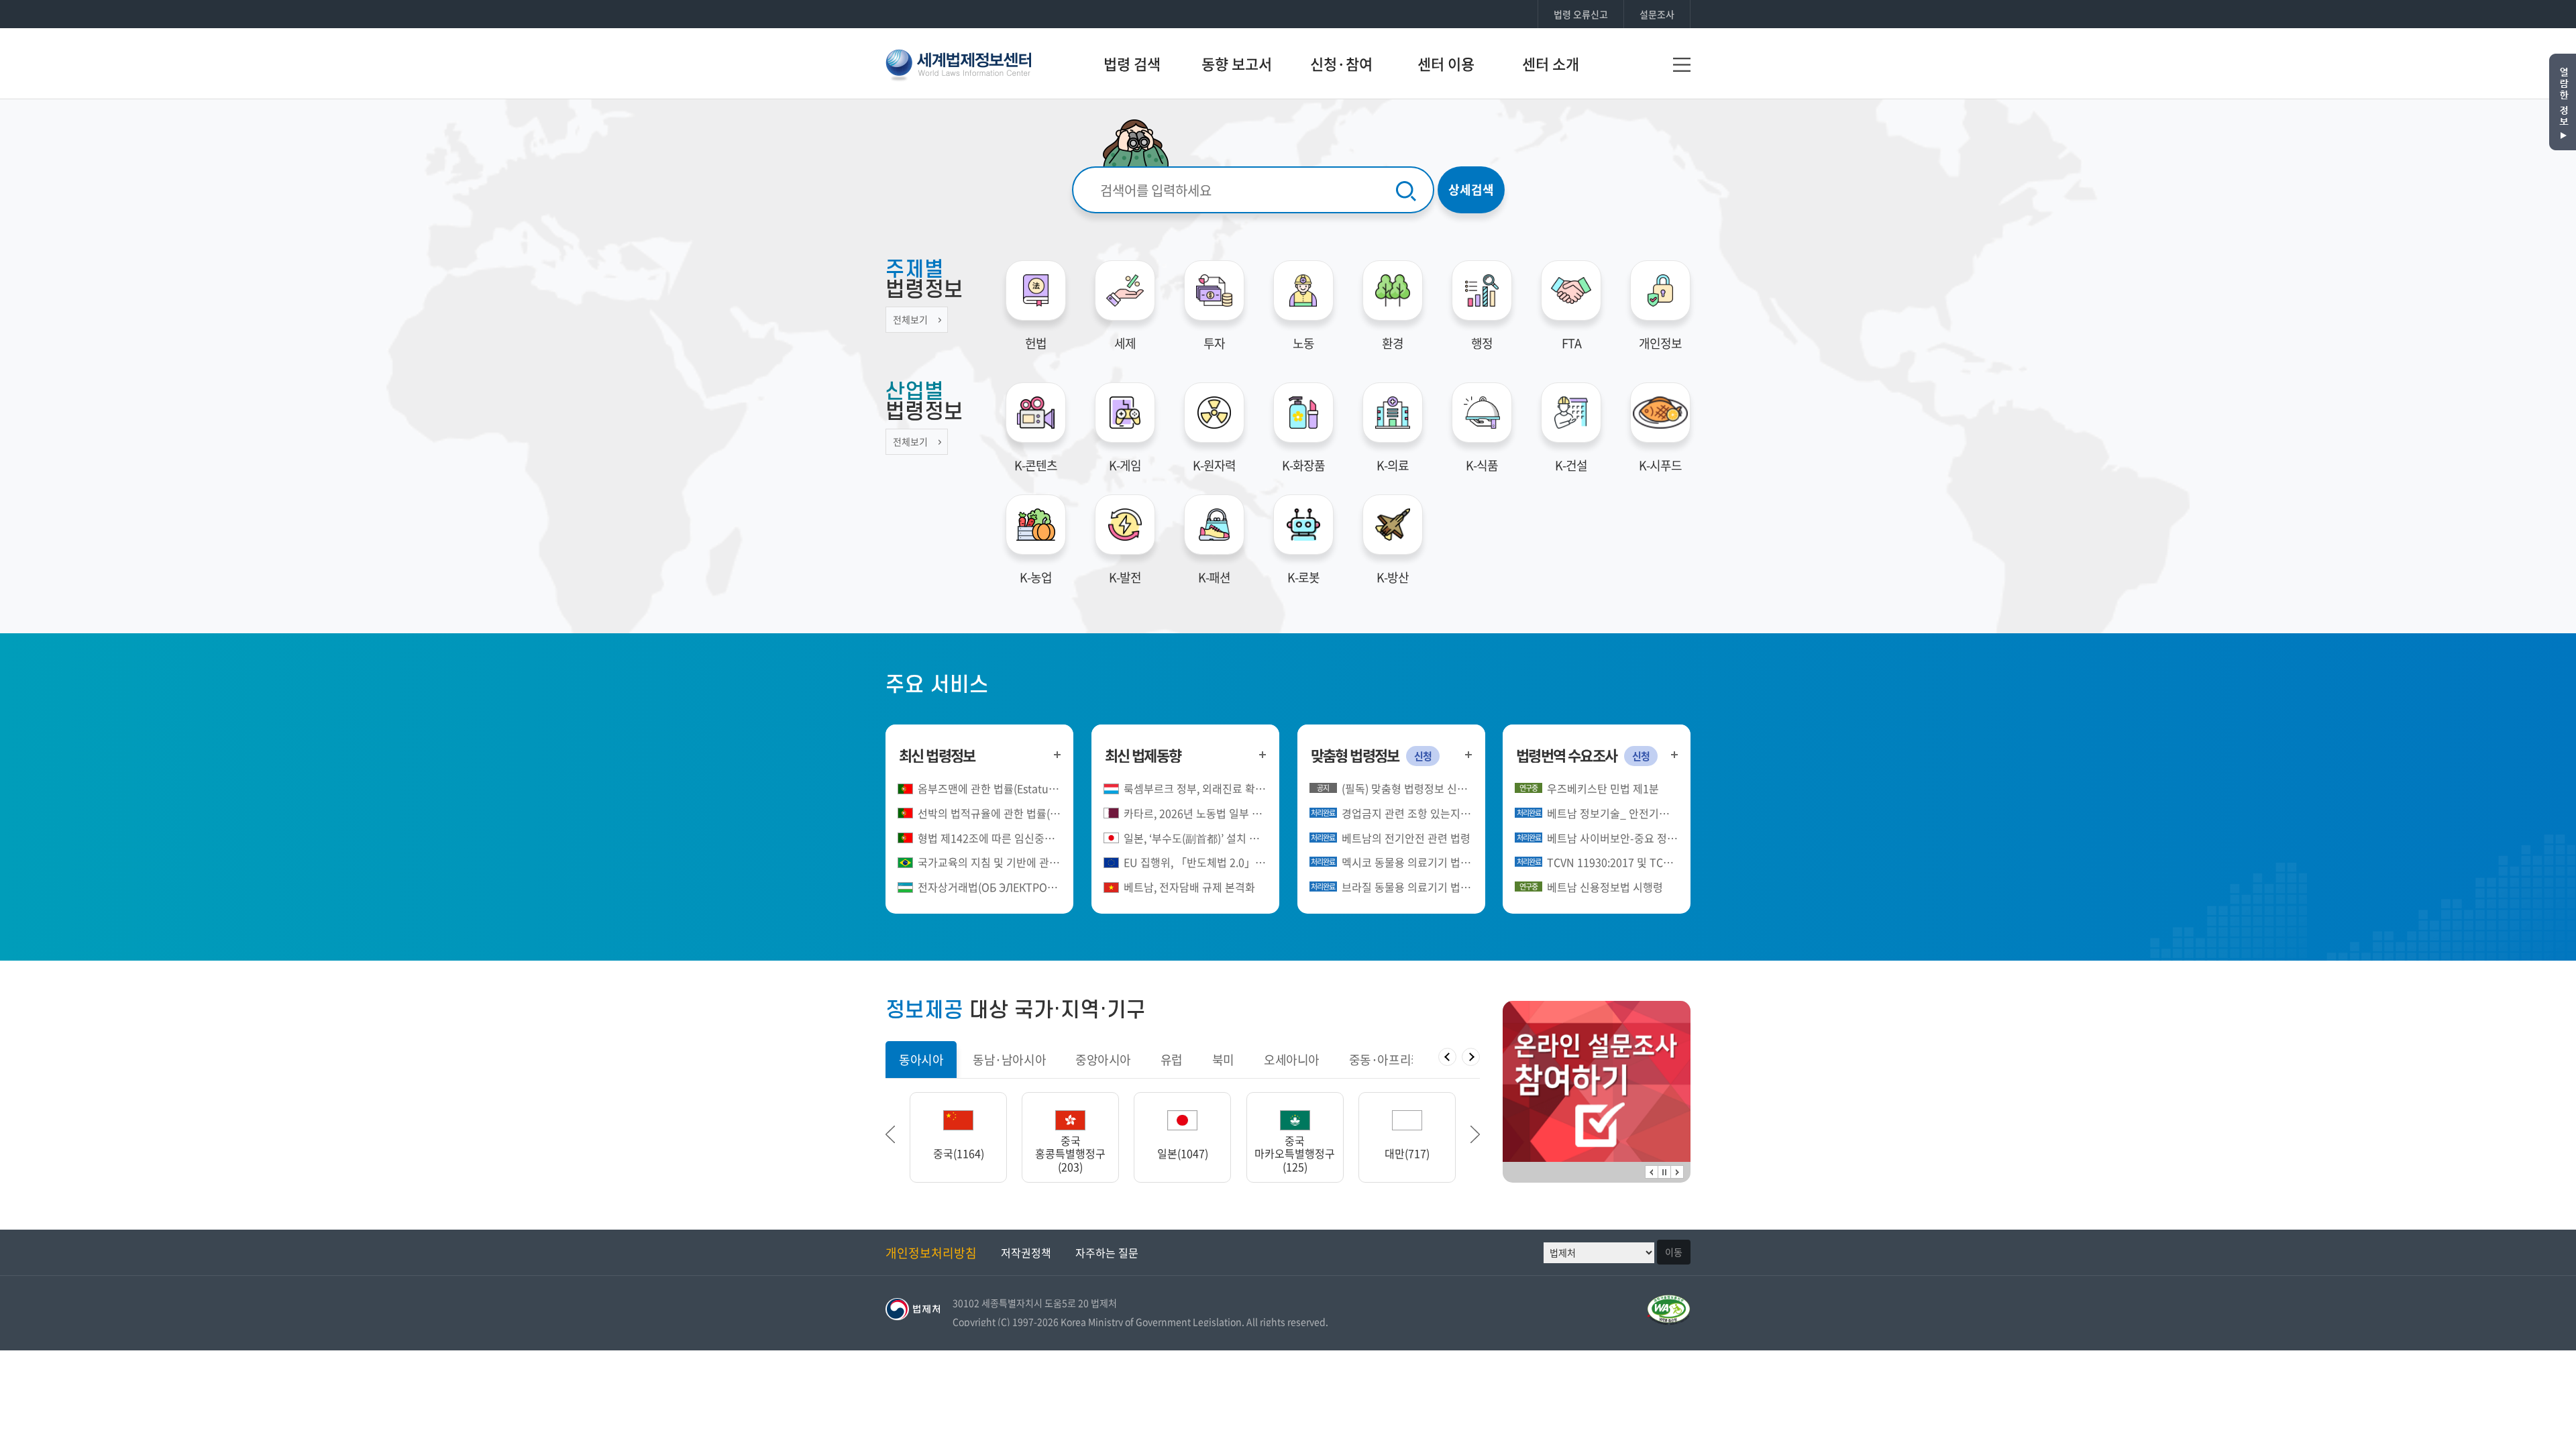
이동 (1674, 1252)
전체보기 (910, 319)
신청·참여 (1341, 63)
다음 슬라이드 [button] (1475, 1134)
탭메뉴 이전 (1447, 1057)
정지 (1664, 1172)
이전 (1652, 1172)
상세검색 (1471, 190)
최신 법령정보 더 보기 (1057, 754)
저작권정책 (1026, 1252)
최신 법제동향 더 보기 (1263, 754)
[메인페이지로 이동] (958, 63)
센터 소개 (1551, 63)
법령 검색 (1132, 63)
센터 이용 (1446, 63)
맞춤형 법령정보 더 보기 (1469, 754)
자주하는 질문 (1107, 1252)
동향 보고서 (1237, 63)
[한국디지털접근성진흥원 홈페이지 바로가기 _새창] (1669, 1302)
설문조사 (1657, 14)
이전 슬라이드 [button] (890, 1134)
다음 (1677, 1172)
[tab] (921, 1060)
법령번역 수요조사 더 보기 (1674, 754)
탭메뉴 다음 (1471, 1057)
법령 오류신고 (1581, 14)
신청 (1423, 756)
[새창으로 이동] (1597, 1081)
